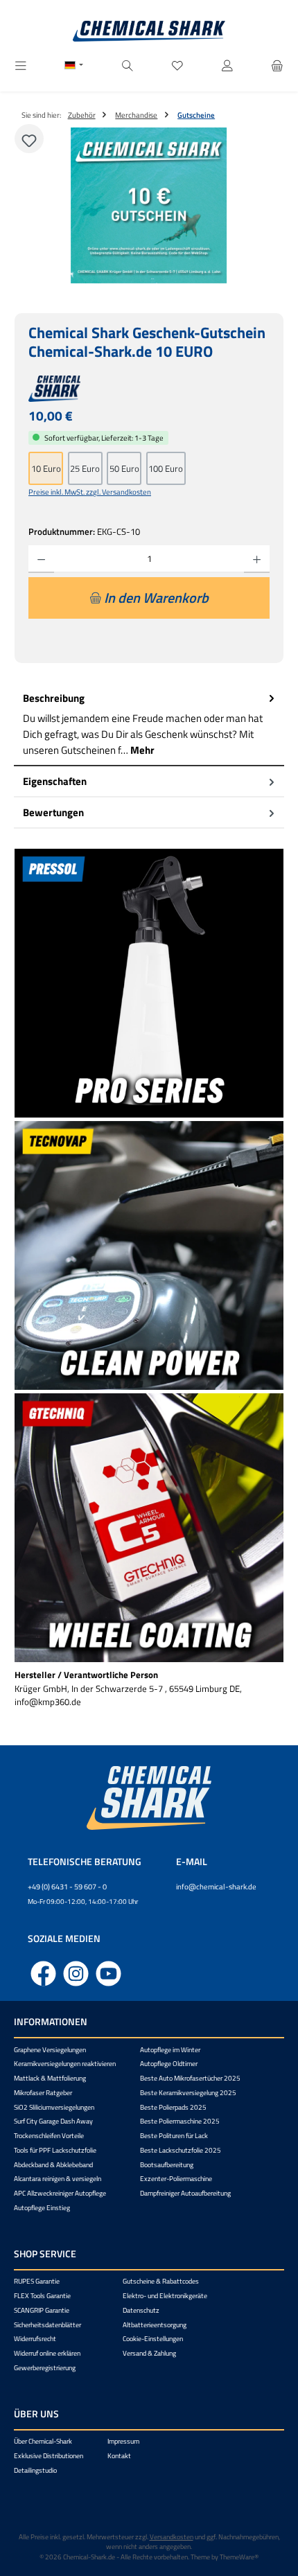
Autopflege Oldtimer (169, 2064)
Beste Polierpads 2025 (173, 2107)
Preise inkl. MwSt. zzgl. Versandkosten (90, 492)
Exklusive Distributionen (49, 2456)
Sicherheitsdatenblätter (47, 2325)
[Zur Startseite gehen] (149, 31)
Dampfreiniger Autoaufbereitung (185, 2193)
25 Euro (85, 468)
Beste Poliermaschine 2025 (180, 2121)
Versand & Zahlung (149, 2353)
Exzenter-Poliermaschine (176, 2179)
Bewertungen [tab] (53, 812)
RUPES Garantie (37, 2281)
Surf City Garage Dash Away (53, 2121)
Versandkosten (172, 2537)
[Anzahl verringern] (41, 559)
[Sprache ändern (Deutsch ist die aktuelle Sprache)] (74, 67)
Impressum (123, 2441)
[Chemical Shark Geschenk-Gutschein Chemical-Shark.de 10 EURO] (149, 205)
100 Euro (166, 468)
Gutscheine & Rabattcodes (161, 2281)
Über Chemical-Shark (43, 2441)
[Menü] (21, 66)
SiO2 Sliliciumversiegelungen (54, 2107)
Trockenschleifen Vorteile (49, 2136)
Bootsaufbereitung (167, 2165)
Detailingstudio (35, 2470)
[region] (149, 205)
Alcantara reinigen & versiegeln (58, 2179)
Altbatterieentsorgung (155, 2325)
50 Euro (124, 468)
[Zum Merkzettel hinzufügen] (29, 139)
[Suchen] (128, 66)
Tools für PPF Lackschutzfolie (55, 2150)
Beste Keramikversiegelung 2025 (188, 2093)
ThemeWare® (239, 2557)
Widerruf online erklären (47, 2353)
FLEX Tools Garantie (42, 2296)
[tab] (149, 725)
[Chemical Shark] (149, 389)
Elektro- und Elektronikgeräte (165, 2296)
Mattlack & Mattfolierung (50, 2078)
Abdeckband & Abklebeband (53, 2165)
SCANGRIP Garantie (42, 2310)
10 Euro (46, 468)
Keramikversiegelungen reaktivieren (65, 2064)
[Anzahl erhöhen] (257, 559)
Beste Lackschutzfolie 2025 (181, 2150)
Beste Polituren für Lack (174, 2136)
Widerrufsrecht (35, 2339)
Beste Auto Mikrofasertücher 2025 (190, 2078)
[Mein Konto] (227, 66)
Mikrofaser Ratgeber (43, 2093)
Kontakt (119, 2456)
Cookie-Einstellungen (153, 2339)
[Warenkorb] (277, 66)
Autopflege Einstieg (42, 2208)
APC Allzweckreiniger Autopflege (60, 2193)
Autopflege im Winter (170, 2050)
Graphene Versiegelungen (50, 2050)
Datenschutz (141, 2310)
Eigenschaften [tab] (55, 781)
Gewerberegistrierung (45, 2368)
